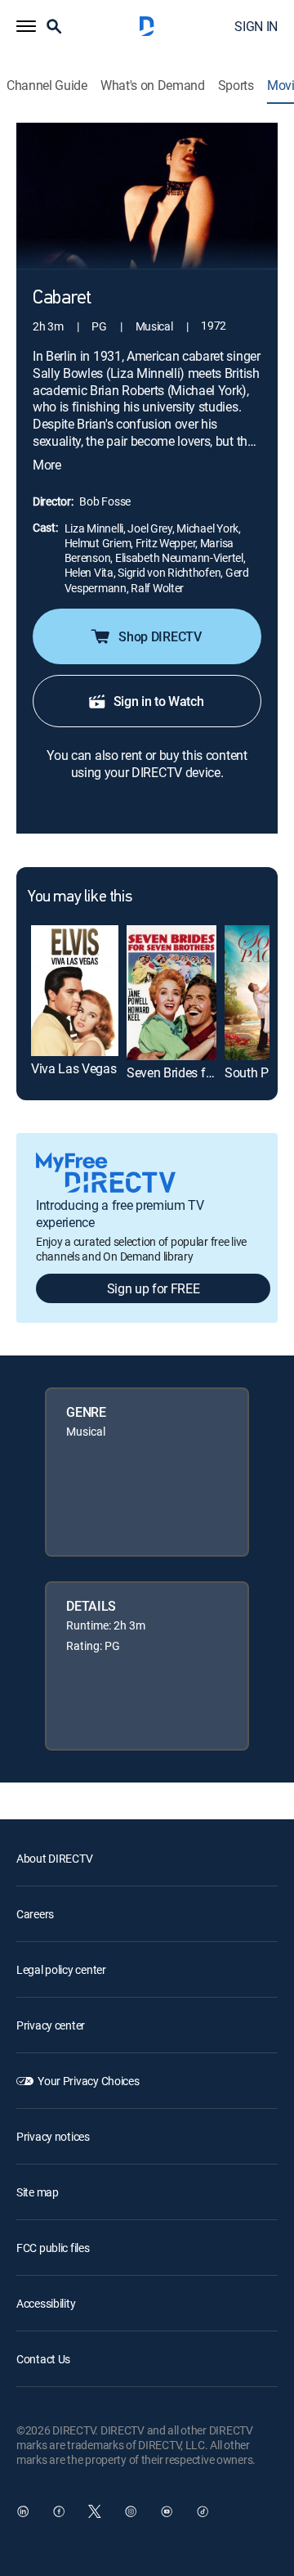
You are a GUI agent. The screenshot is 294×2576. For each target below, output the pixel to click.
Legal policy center (61, 1969)
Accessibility (46, 2303)
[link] (75, 991)
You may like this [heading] (80, 897)
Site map (38, 2192)
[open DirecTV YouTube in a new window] (167, 2511)
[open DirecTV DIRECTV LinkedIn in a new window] (23, 2511)
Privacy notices (53, 2136)
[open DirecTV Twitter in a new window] (95, 2511)
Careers (35, 1914)
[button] (26, 26)
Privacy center (51, 2025)
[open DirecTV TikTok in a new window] (203, 2511)
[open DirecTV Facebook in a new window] (59, 2511)
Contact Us (43, 2359)
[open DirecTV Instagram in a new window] (131, 2511)
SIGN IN (256, 26)
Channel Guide (47, 85)
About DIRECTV (54, 1858)
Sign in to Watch (159, 701)
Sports (236, 85)
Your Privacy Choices (88, 2081)
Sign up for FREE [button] (154, 1288)
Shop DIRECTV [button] (160, 636)
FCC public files (53, 2248)
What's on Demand (153, 85)
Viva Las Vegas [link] (74, 1068)
